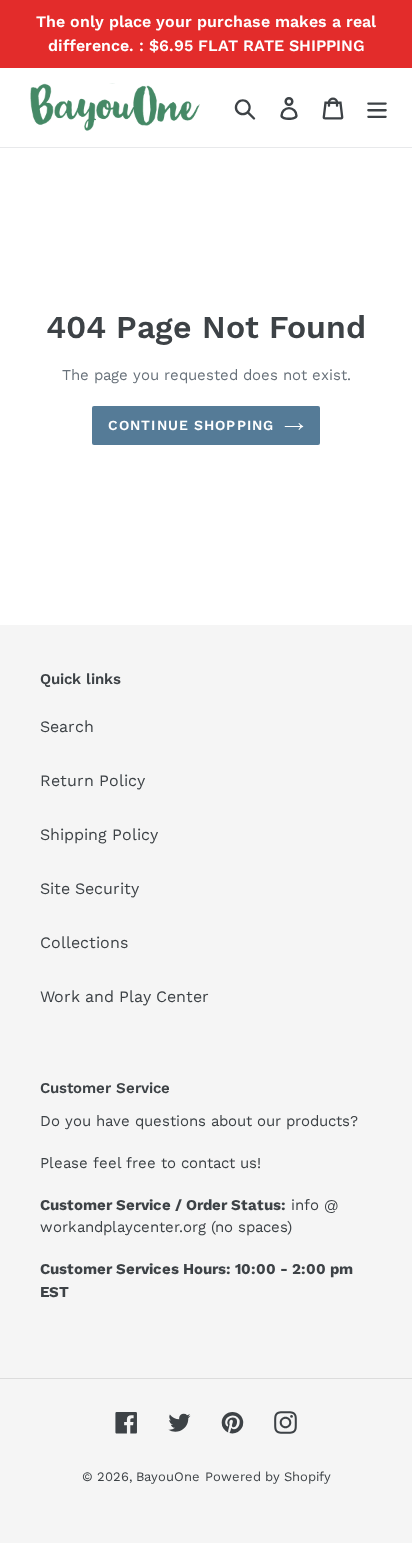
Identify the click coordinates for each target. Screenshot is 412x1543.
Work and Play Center (124, 996)
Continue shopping (191, 425)
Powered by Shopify (268, 1476)
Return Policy (92, 780)
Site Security (89, 888)
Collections (84, 942)
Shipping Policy (99, 834)
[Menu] (377, 107)
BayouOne (168, 1476)
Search (67, 726)
